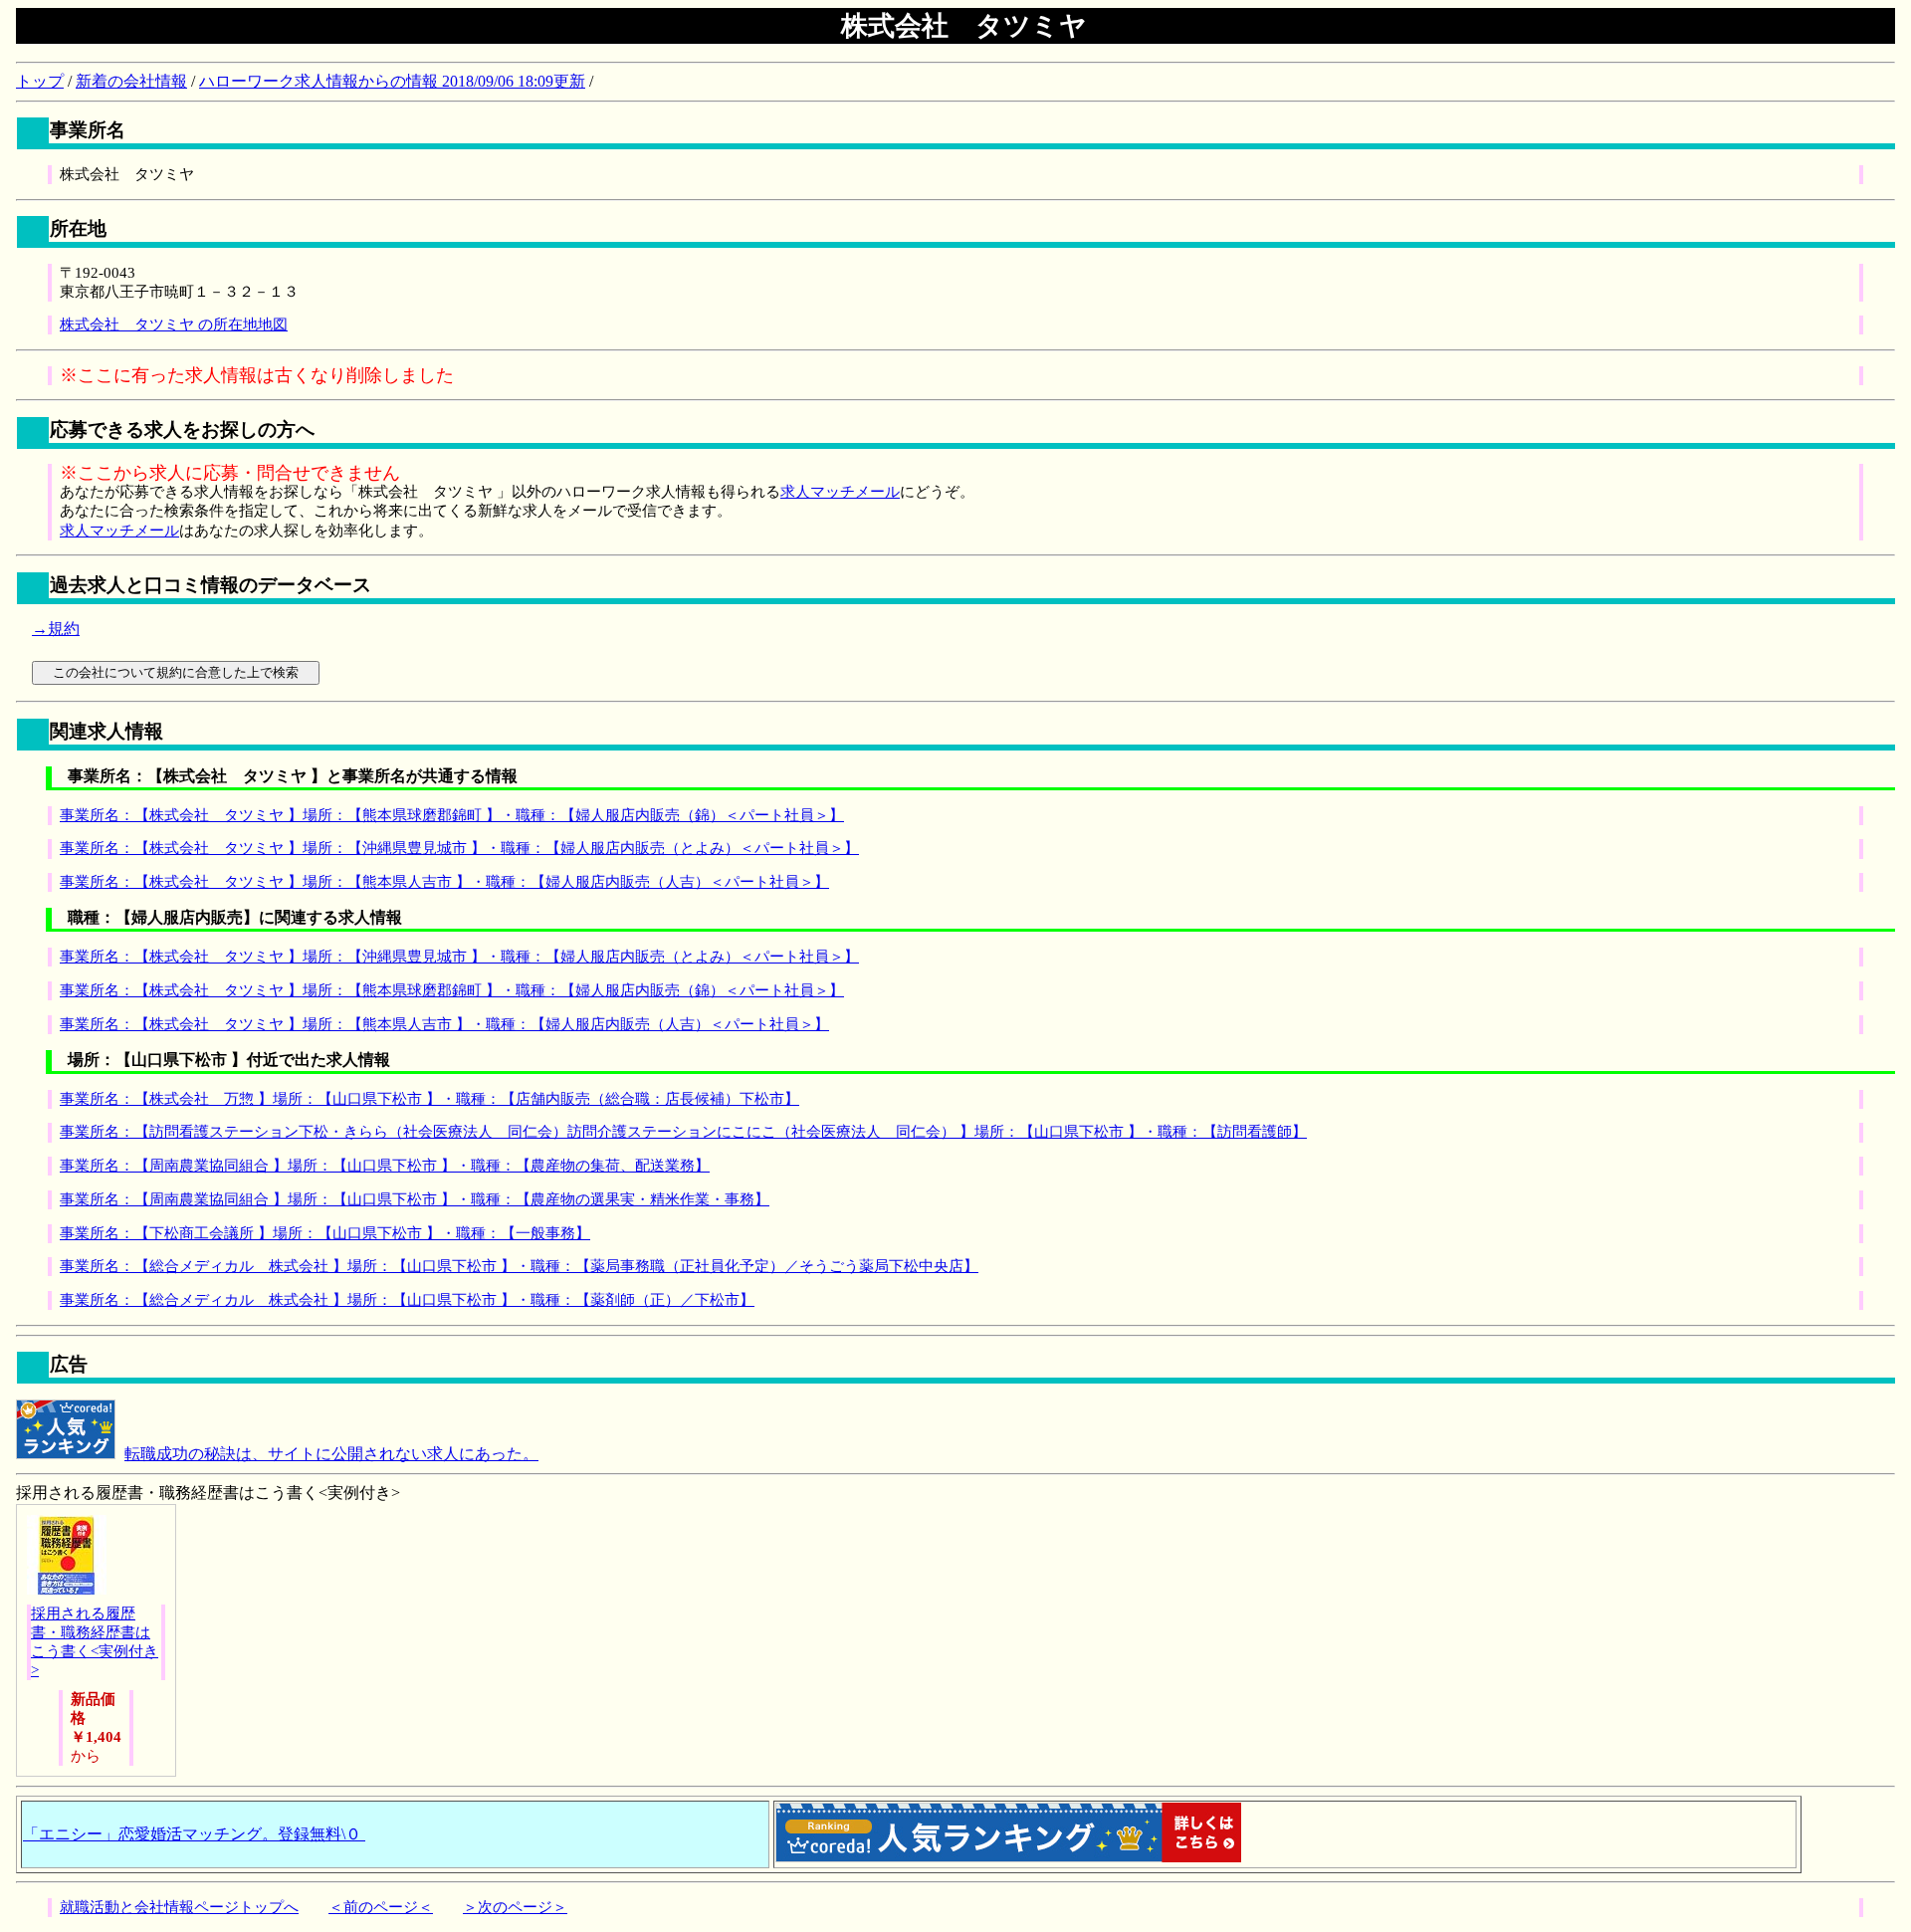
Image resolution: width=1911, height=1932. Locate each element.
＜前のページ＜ (381, 1907)
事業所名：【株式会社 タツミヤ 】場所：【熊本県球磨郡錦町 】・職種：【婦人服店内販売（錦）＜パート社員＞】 (452, 815)
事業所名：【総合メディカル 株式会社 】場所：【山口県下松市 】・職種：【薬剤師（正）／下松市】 (407, 1300)
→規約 (56, 629)
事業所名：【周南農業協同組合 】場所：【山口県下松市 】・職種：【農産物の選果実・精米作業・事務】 (415, 1199)
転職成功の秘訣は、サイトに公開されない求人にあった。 (331, 1454)
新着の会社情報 (131, 81)
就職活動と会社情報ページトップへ (179, 1907)
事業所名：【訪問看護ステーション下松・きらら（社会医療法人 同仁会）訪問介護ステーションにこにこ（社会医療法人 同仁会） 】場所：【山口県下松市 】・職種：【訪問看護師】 (683, 1132)
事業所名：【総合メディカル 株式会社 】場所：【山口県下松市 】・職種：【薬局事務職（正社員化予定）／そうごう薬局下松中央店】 (519, 1266)
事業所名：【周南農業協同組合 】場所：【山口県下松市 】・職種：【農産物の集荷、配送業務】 (385, 1166)
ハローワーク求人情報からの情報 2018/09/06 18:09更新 (392, 81)
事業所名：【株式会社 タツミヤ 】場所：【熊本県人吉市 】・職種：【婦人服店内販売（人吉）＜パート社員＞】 (444, 882)
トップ (40, 81)
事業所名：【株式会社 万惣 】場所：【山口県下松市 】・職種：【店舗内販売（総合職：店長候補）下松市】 (429, 1099)
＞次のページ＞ (515, 1907)
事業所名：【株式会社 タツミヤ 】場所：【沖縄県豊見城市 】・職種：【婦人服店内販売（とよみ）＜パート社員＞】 (459, 848)
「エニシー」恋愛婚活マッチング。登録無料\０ (194, 1834)
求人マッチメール (840, 492)
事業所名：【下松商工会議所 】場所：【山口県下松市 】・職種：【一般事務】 (325, 1233)
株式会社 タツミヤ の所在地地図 (174, 324)
